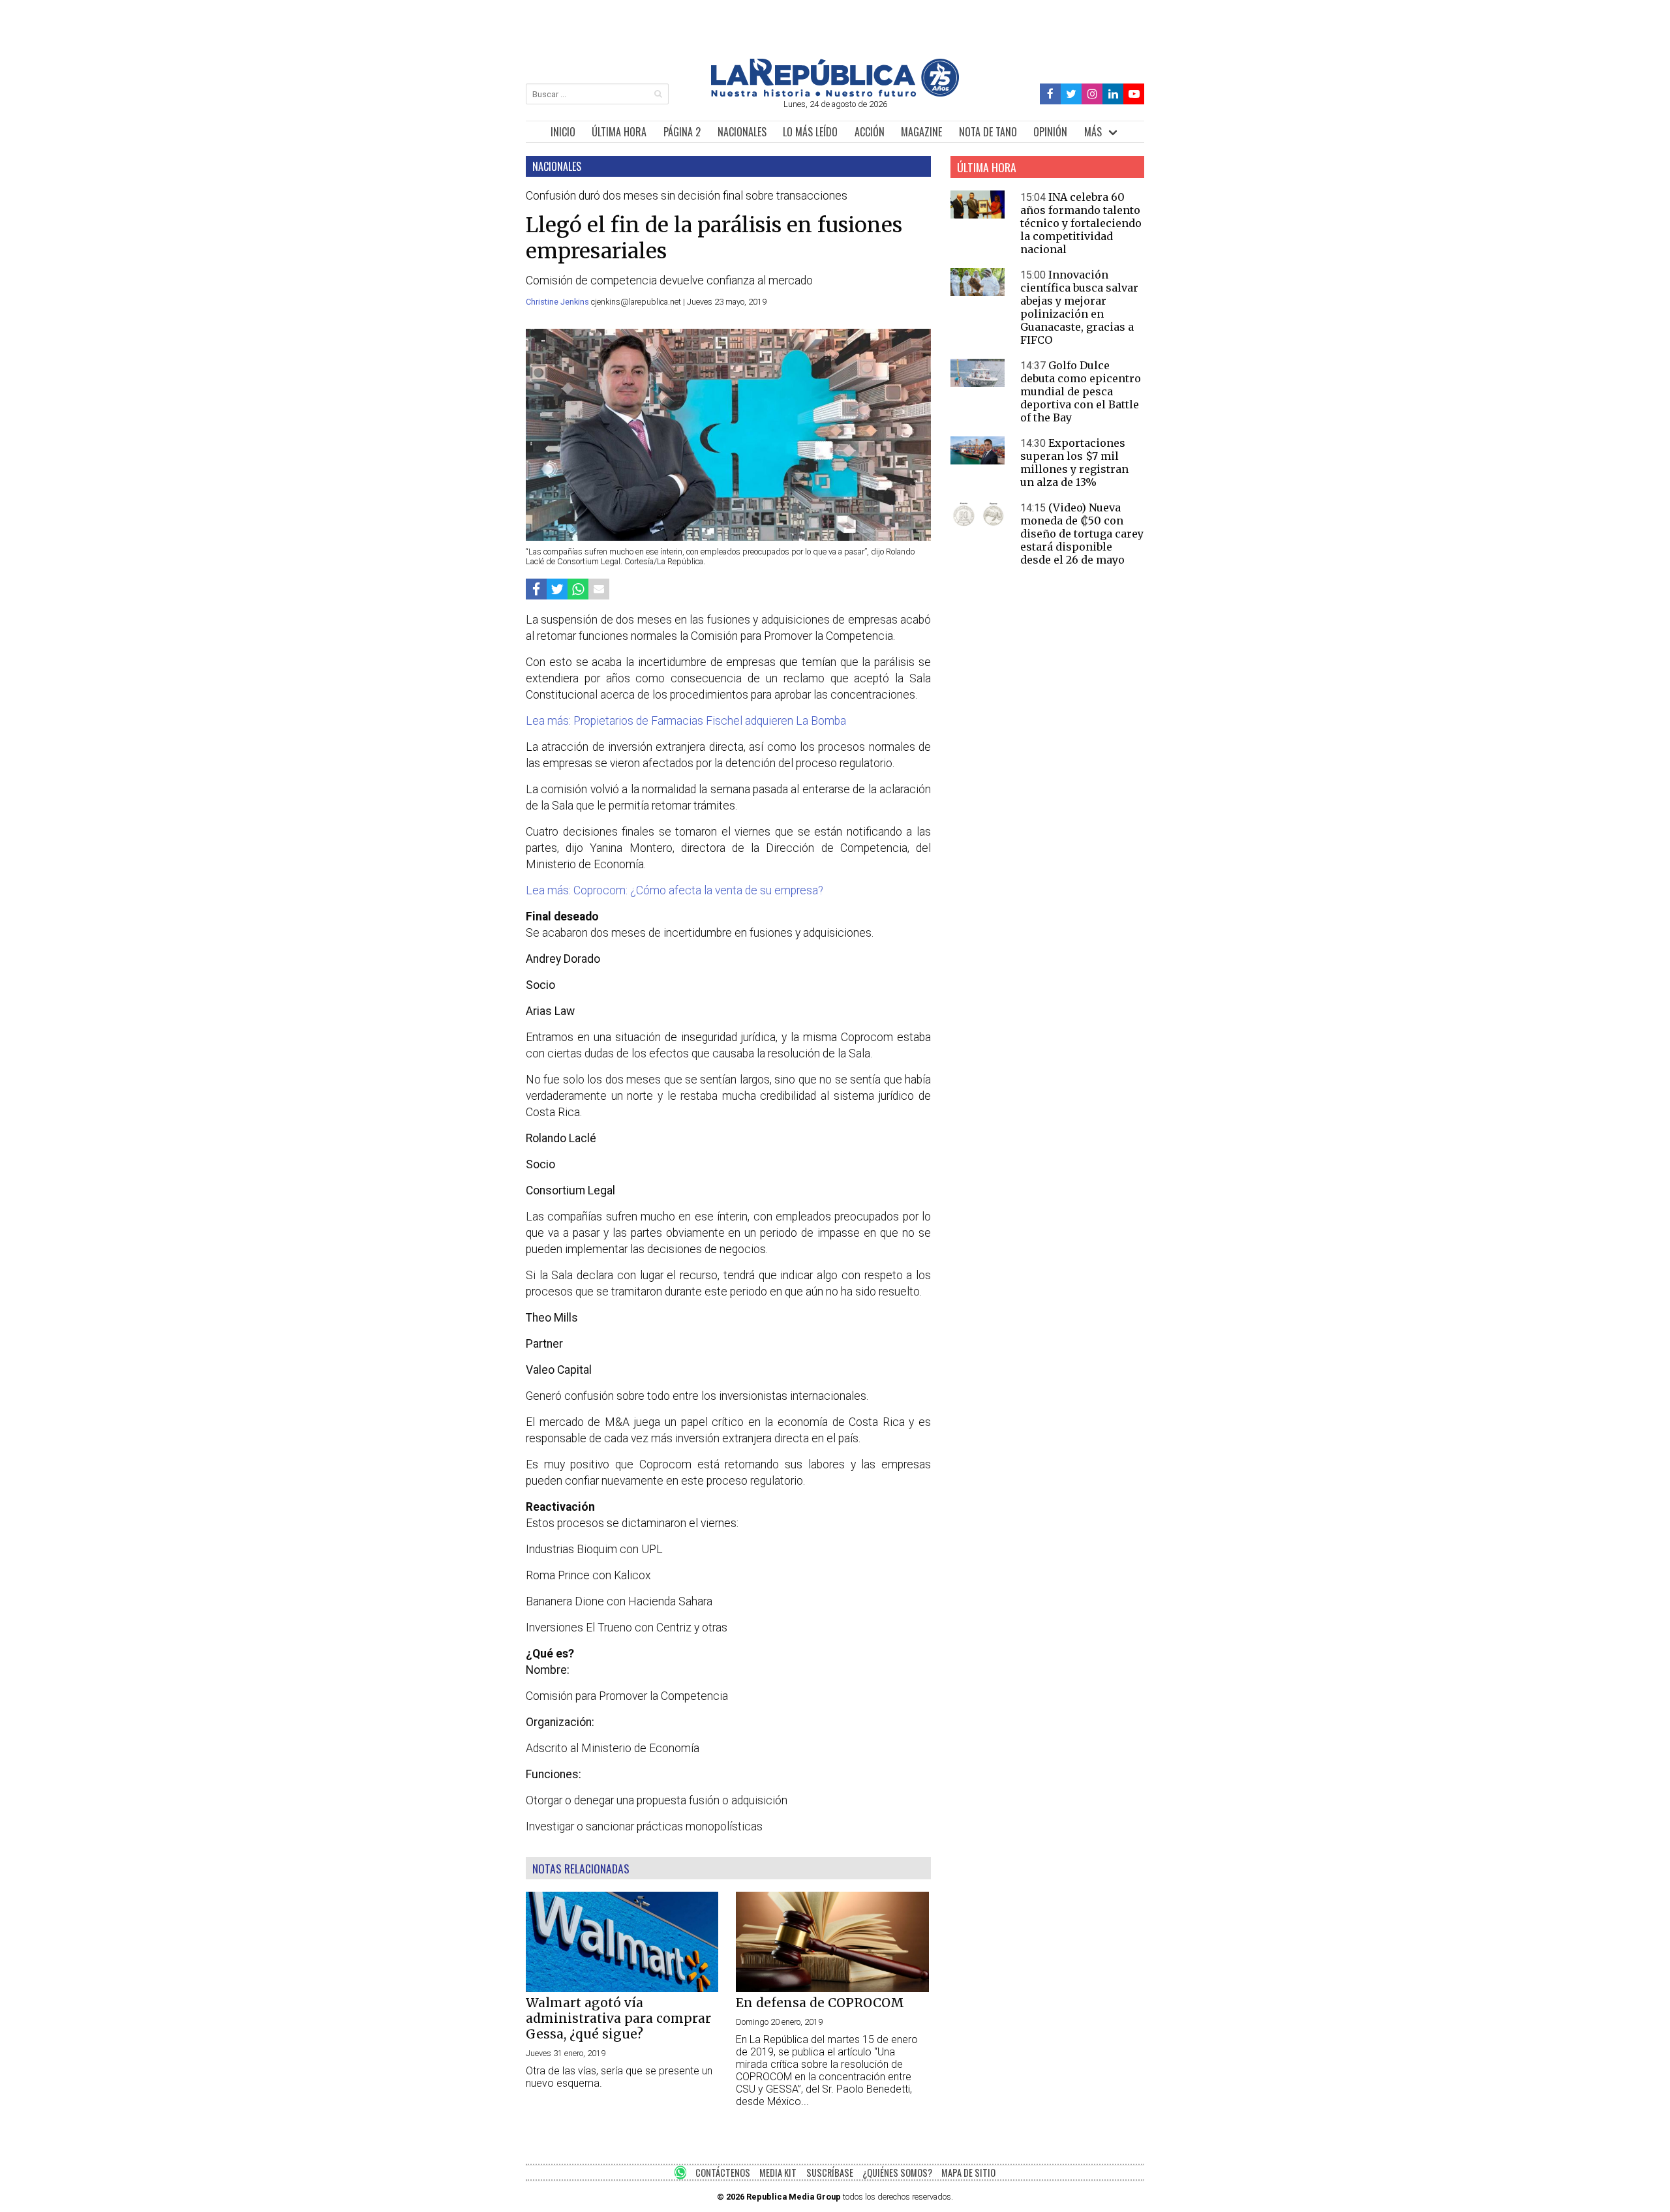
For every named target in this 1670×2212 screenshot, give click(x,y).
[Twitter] (1071, 94)
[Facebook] (1051, 94)
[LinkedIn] (1113, 94)
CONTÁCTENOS (723, 2173)
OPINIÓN (1050, 132)
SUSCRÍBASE (830, 2173)
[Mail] (599, 589)
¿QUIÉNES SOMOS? (897, 2173)
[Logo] (835, 93)
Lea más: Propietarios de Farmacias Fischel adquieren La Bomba (686, 721)
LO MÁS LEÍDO (810, 132)
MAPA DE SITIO (968, 2173)
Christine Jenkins (558, 302)
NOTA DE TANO (988, 132)
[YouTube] (1134, 94)
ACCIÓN (870, 132)
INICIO (563, 132)
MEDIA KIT (778, 2173)
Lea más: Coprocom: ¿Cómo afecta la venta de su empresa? (675, 890)
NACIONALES (742, 132)
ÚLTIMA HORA (619, 132)
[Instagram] (1092, 94)
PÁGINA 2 (682, 132)
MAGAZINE (921, 132)
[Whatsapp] (578, 589)
